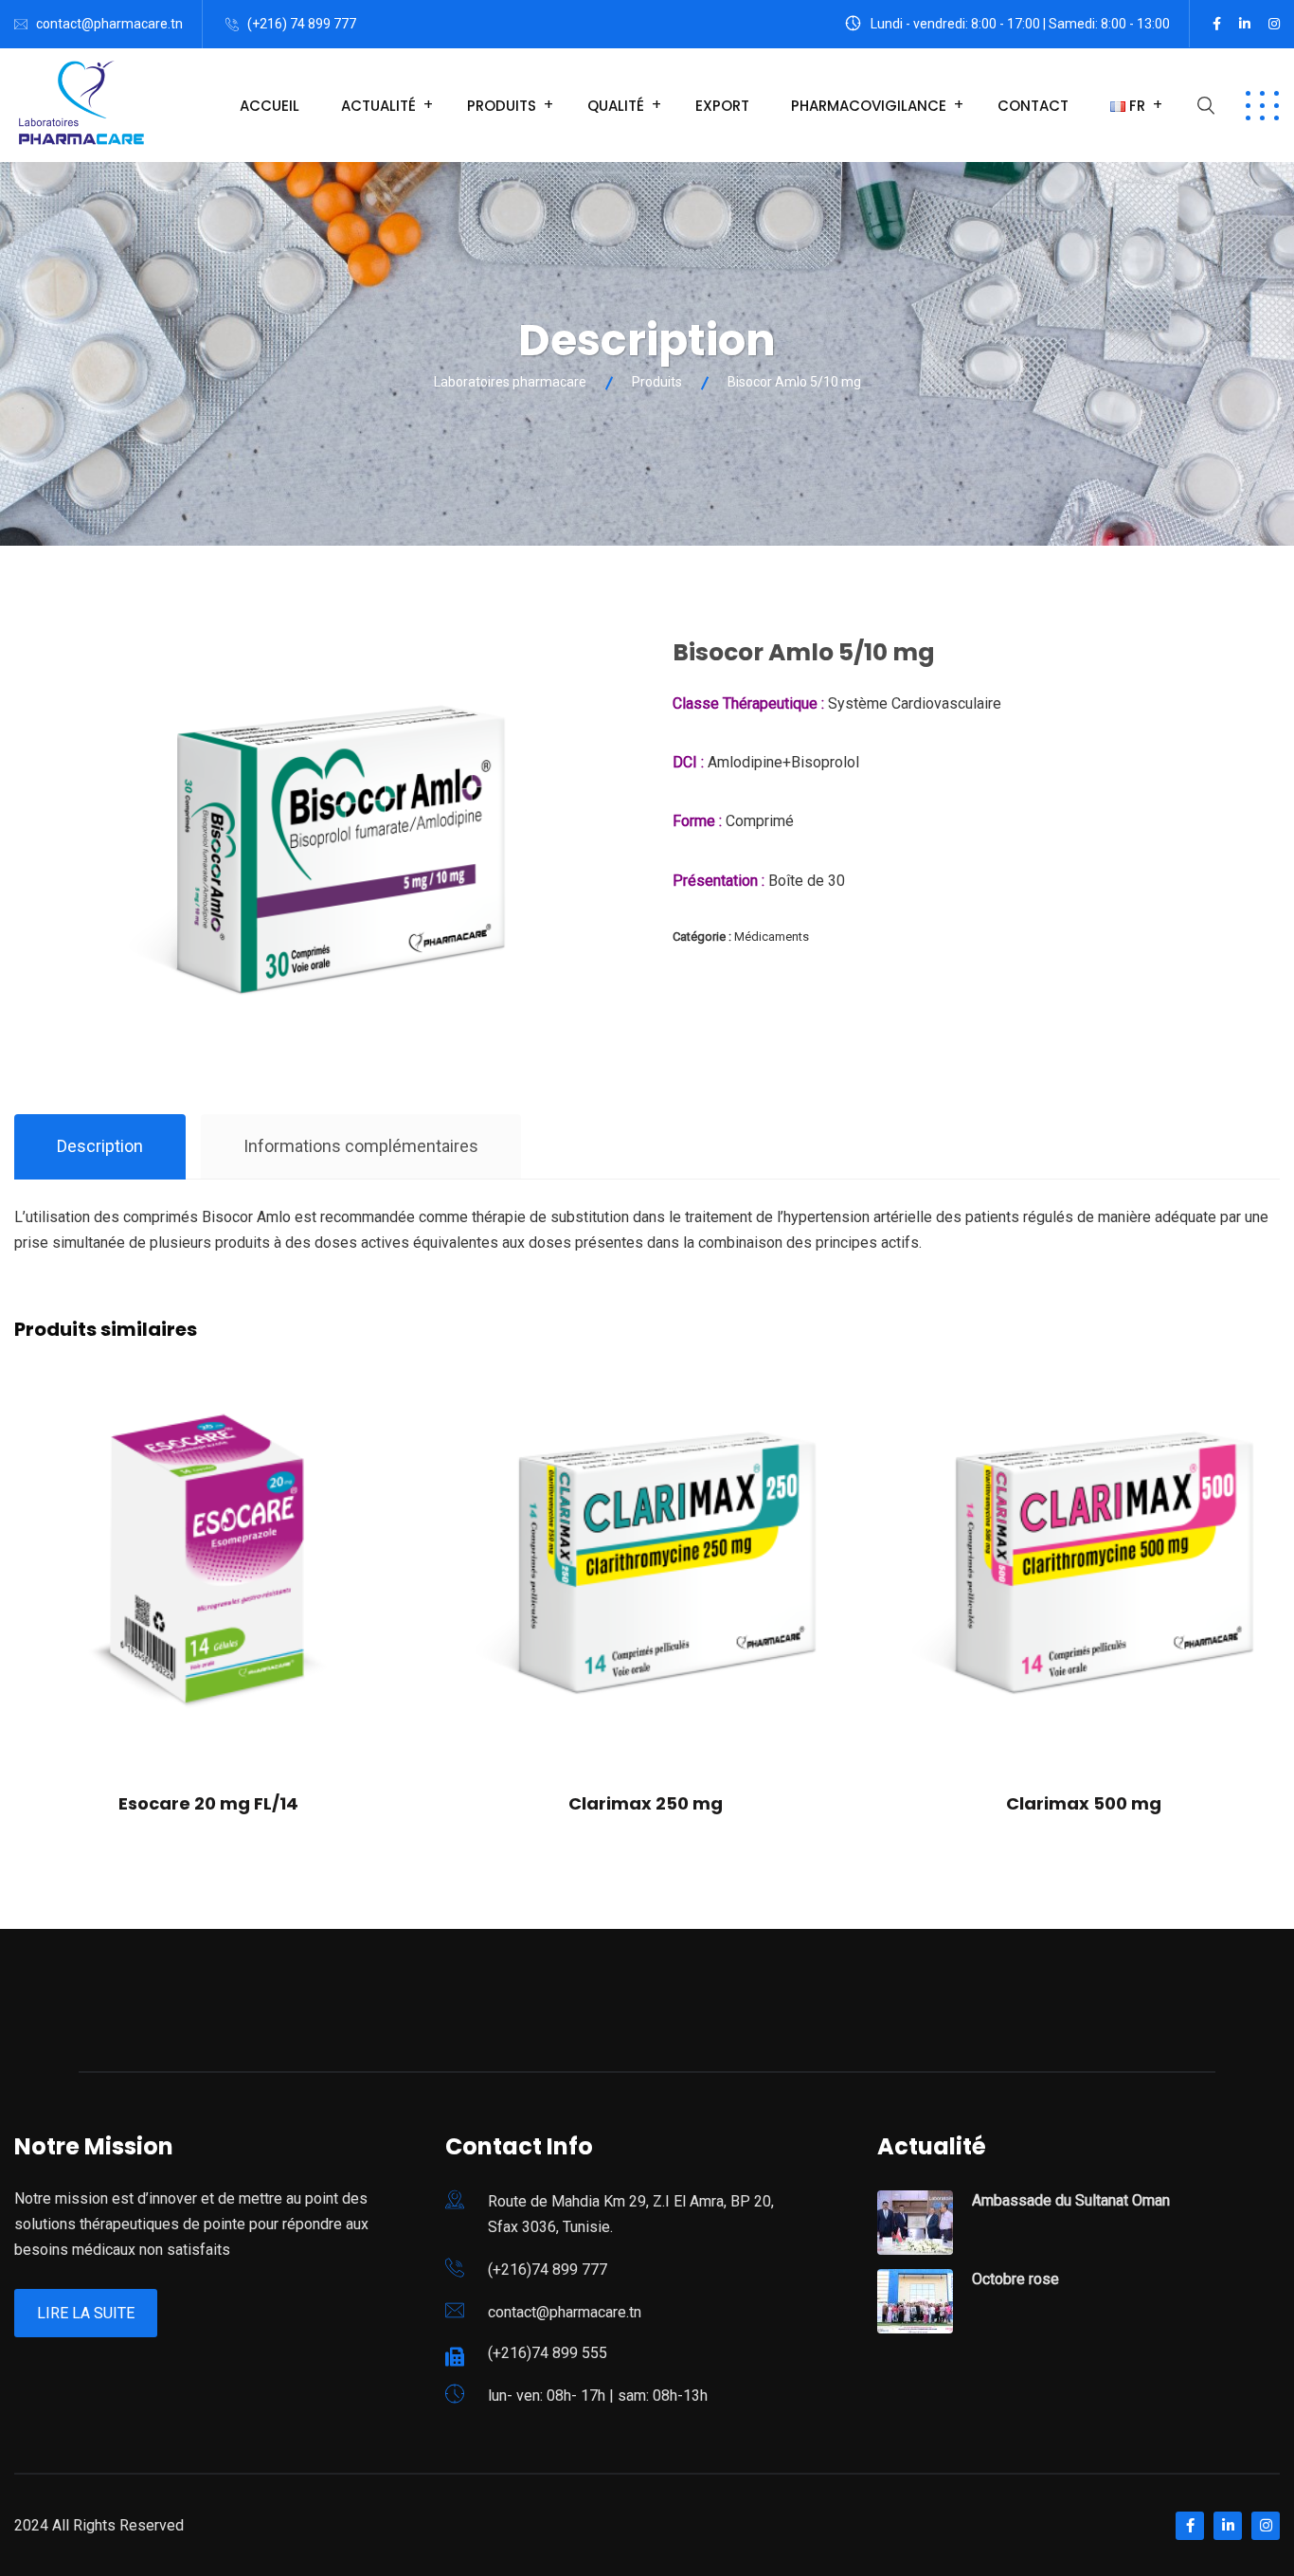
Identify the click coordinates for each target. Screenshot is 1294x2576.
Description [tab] (100, 1146)
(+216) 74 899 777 (302, 24)
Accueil (270, 106)
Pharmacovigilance (869, 106)
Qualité (616, 106)
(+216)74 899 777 (548, 2270)
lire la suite (86, 2313)
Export (722, 106)
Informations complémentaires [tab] (361, 1146)
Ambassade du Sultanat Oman (1071, 2200)
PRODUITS (502, 106)
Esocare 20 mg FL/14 (208, 1803)
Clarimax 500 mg (1084, 1803)
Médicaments (772, 937)
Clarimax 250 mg (646, 1803)
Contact (1033, 106)
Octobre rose (1015, 2279)
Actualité (378, 106)
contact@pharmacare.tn (109, 24)
